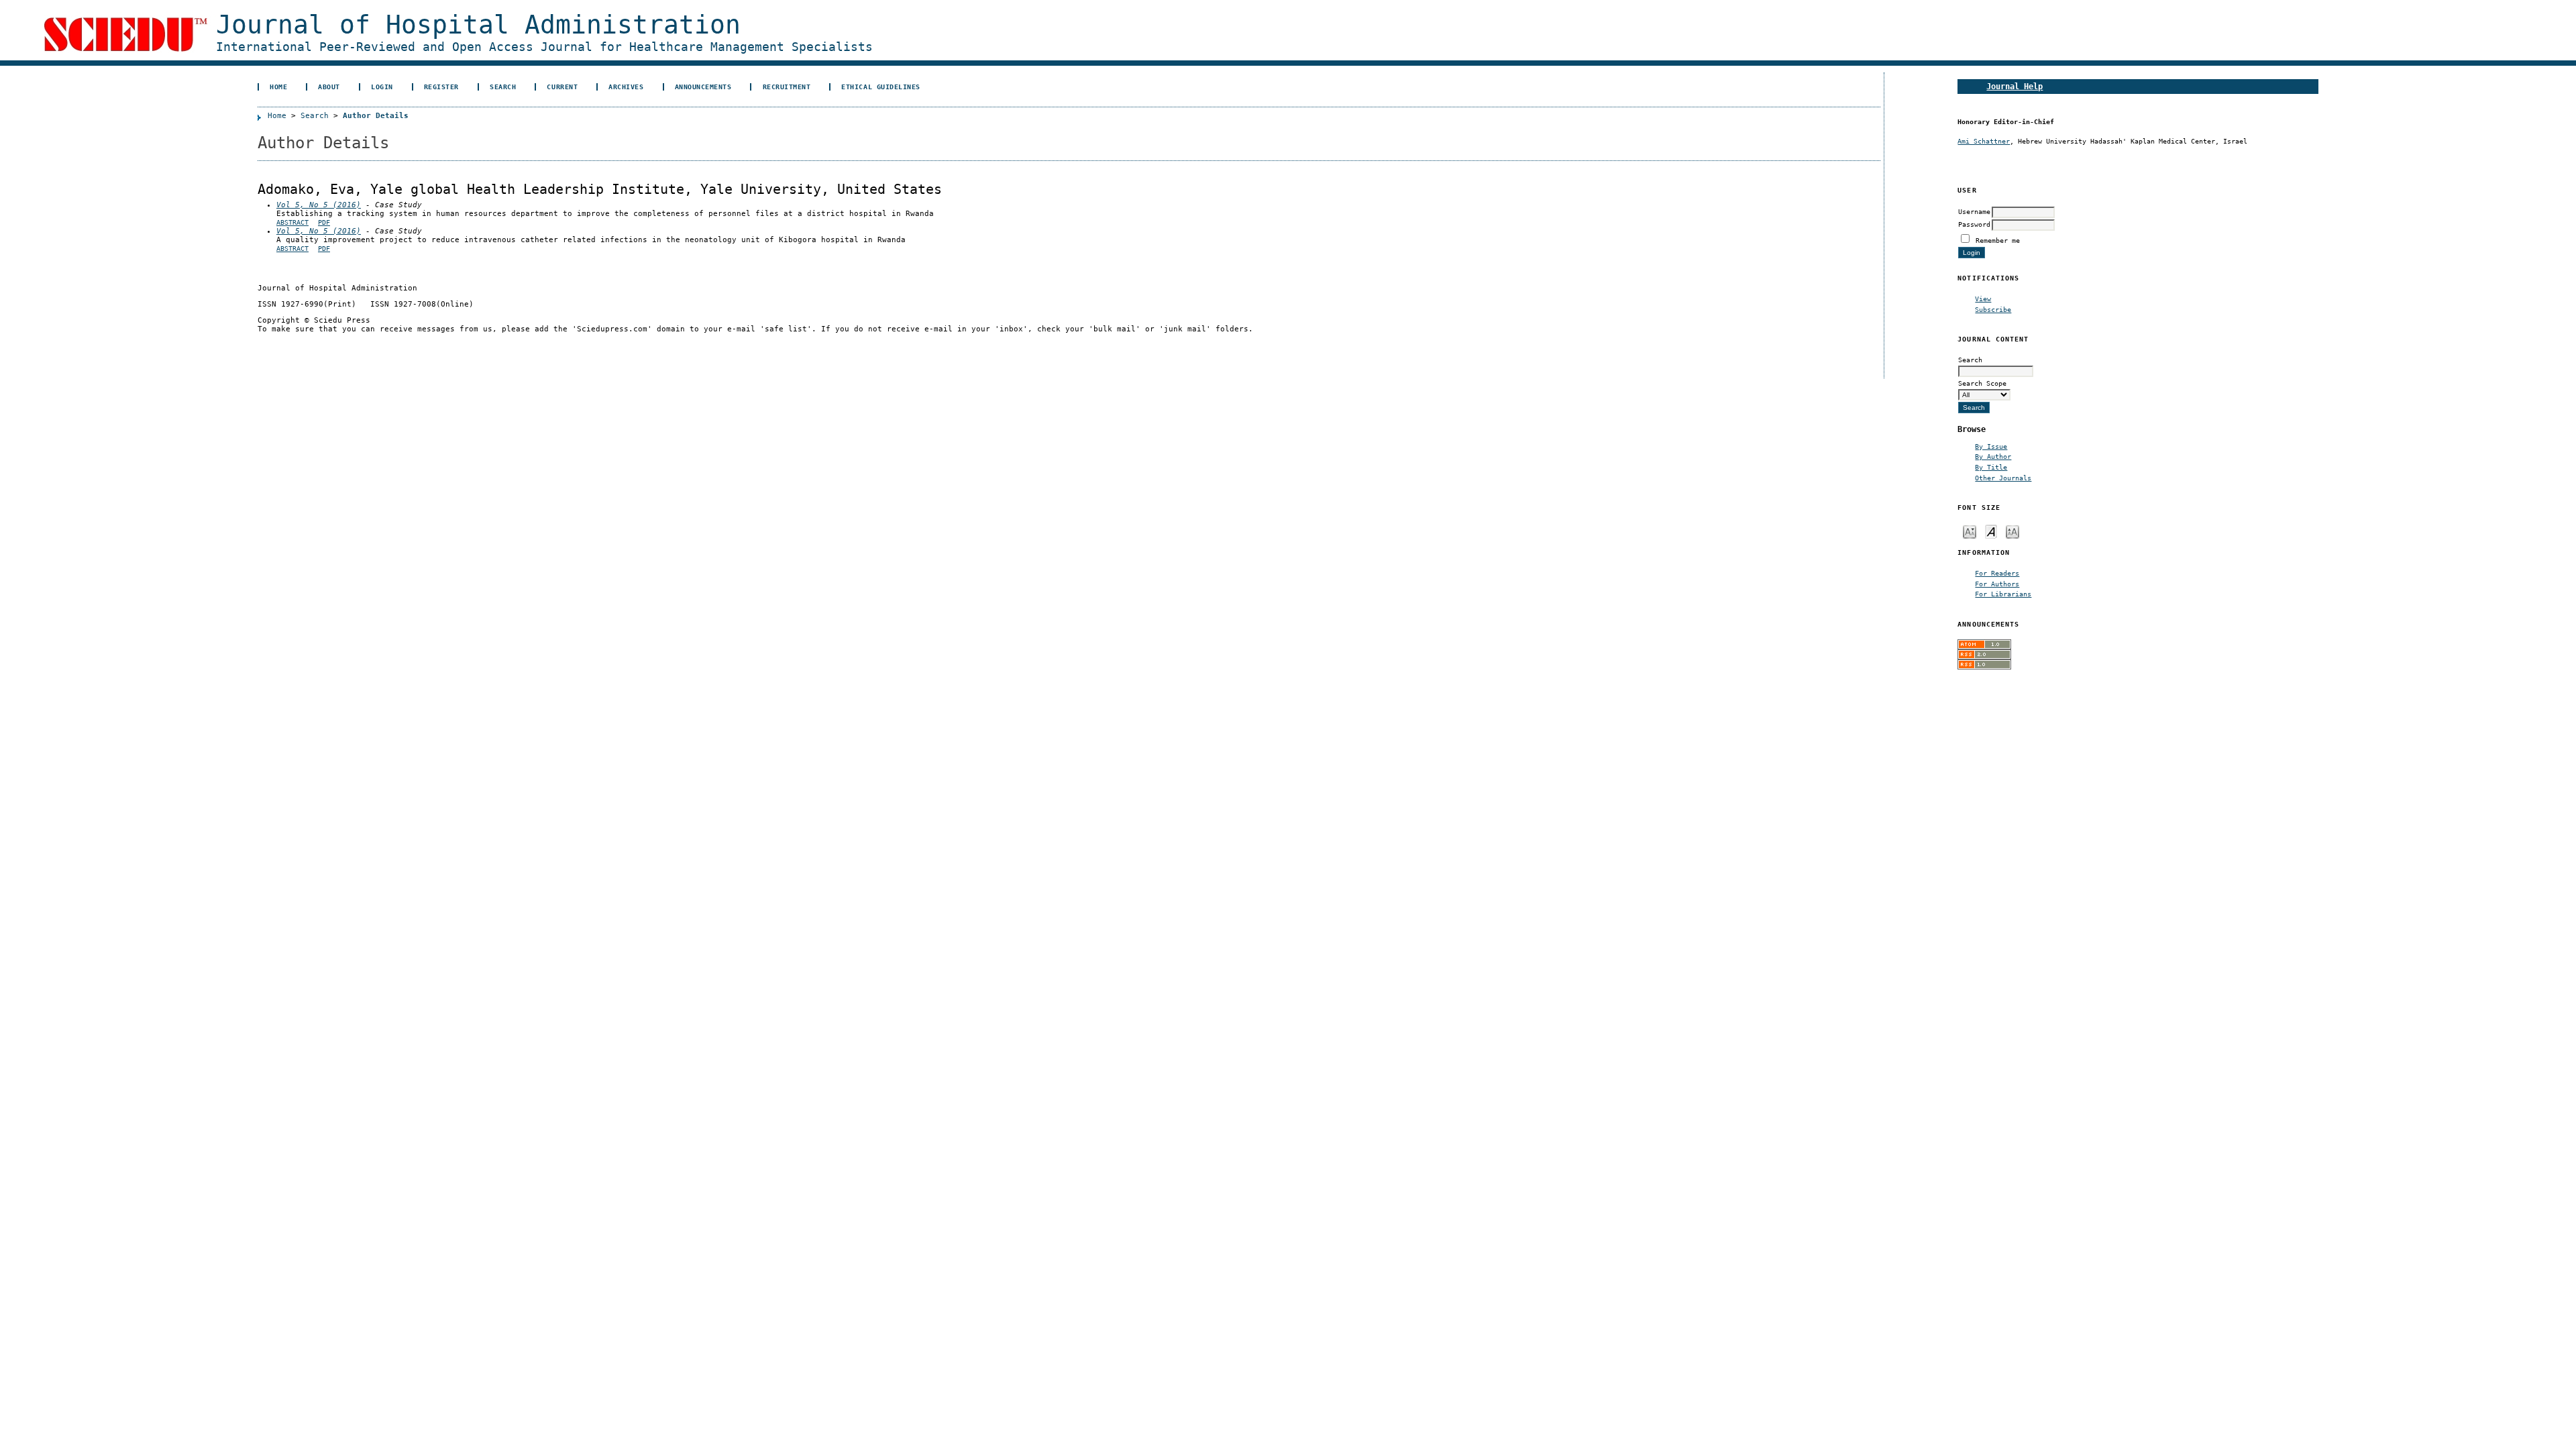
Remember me (1998, 240)
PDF (324, 222)
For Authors (1997, 584)
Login (382, 87)
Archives (626, 87)
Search (503, 87)
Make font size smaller (1970, 531)
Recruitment (787, 87)
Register (441, 87)
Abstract (292, 222)
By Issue (1991, 446)
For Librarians (2003, 594)
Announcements (703, 87)
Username (1974, 211)
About (329, 87)
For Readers (1997, 573)
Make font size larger (2012, 531)
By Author (1993, 456)
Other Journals (2003, 478)
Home (278, 87)
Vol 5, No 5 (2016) (319, 205)
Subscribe (1993, 309)
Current (562, 87)
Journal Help (2015, 86)
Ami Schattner (1984, 141)
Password (1974, 224)
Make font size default (1991, 531)
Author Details (376, 116)
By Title (1991, 467)
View (1983, 299)
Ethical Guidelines (880, 87)
